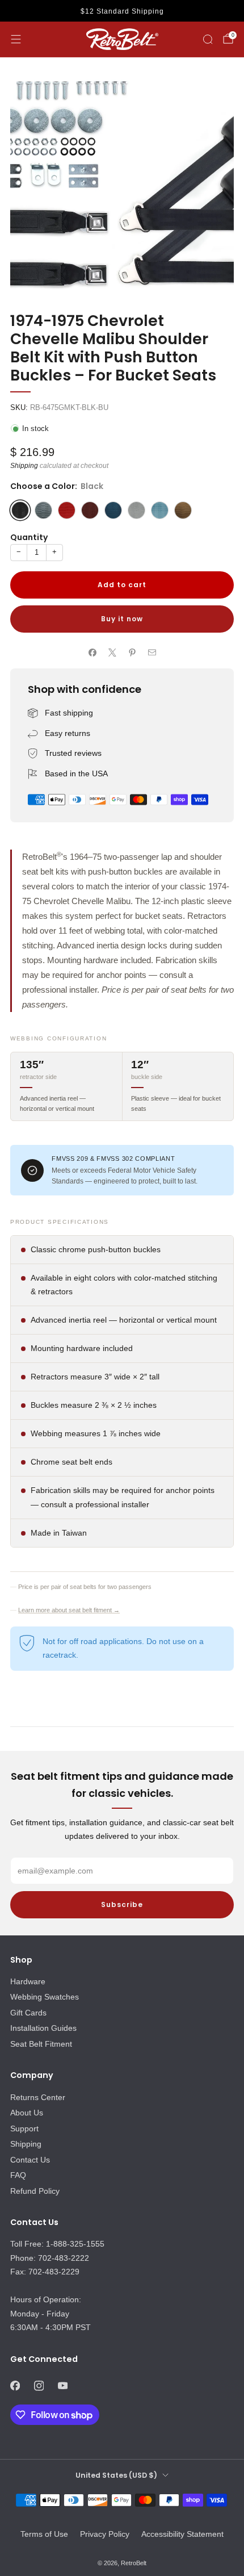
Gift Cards (28, 2013)
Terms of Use (44, 2534)
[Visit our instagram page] (39, 2386)
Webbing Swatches (45, 1997)
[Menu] (16, 39)
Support (24, 2128)
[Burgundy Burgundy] (90, 510)
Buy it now (122, 619)
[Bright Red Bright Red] (67, 510)
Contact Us (30, 2160)
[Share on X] (112, 652)
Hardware (28, 1981)
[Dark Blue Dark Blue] (113, 510)
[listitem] (122, 11)
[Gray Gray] (136, 510)
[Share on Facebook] (92, 652)
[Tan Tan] (183, 510)
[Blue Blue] (43, 510)
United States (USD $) (116, 2475)
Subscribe (122, 1904)
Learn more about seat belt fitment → (69, 1610)
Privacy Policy (105, 2534)
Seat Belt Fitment (41, 2044)
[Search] (208, 39)
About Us (27, 2113)
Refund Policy (35, 2191)
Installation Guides (43, 2028)
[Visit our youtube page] (62, 2386)
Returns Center (38, 2097)
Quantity (29, 537)
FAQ (18, 2175)
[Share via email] (152, 652)
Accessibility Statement (182, 2534)
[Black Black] (20, 510)
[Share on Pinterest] (132, 652)
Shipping (24, 466)
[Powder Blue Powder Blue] (160, 510)
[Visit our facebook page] (15, 2386)
